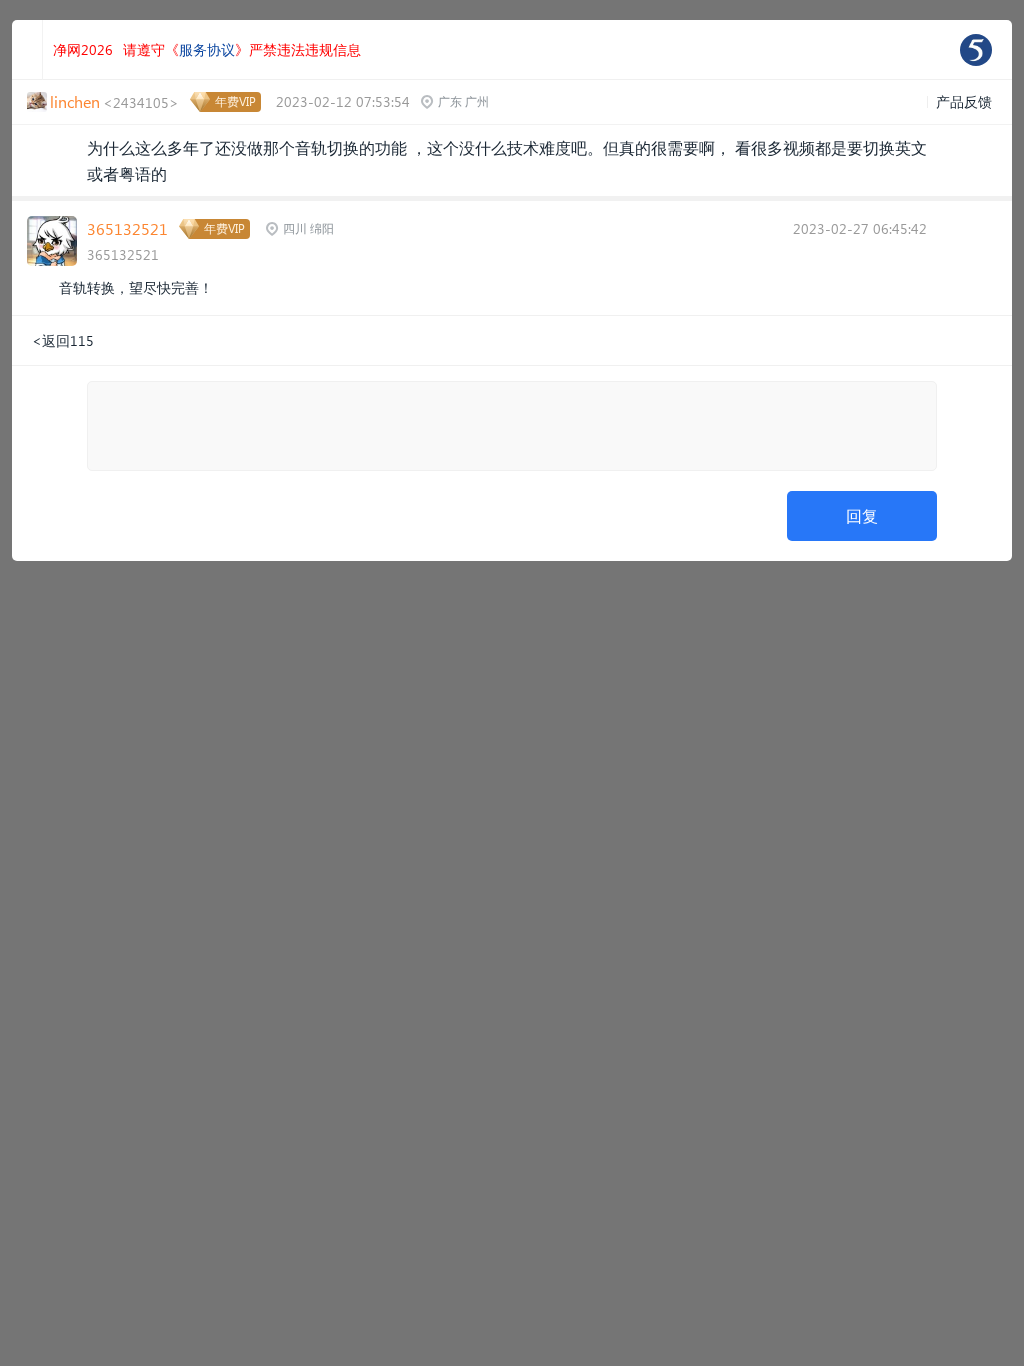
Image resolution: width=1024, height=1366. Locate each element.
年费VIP (235, 101)
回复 (862, 515)
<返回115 (63, 340)
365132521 (127, 228)
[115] (976, 50)
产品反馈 (964, 101)
